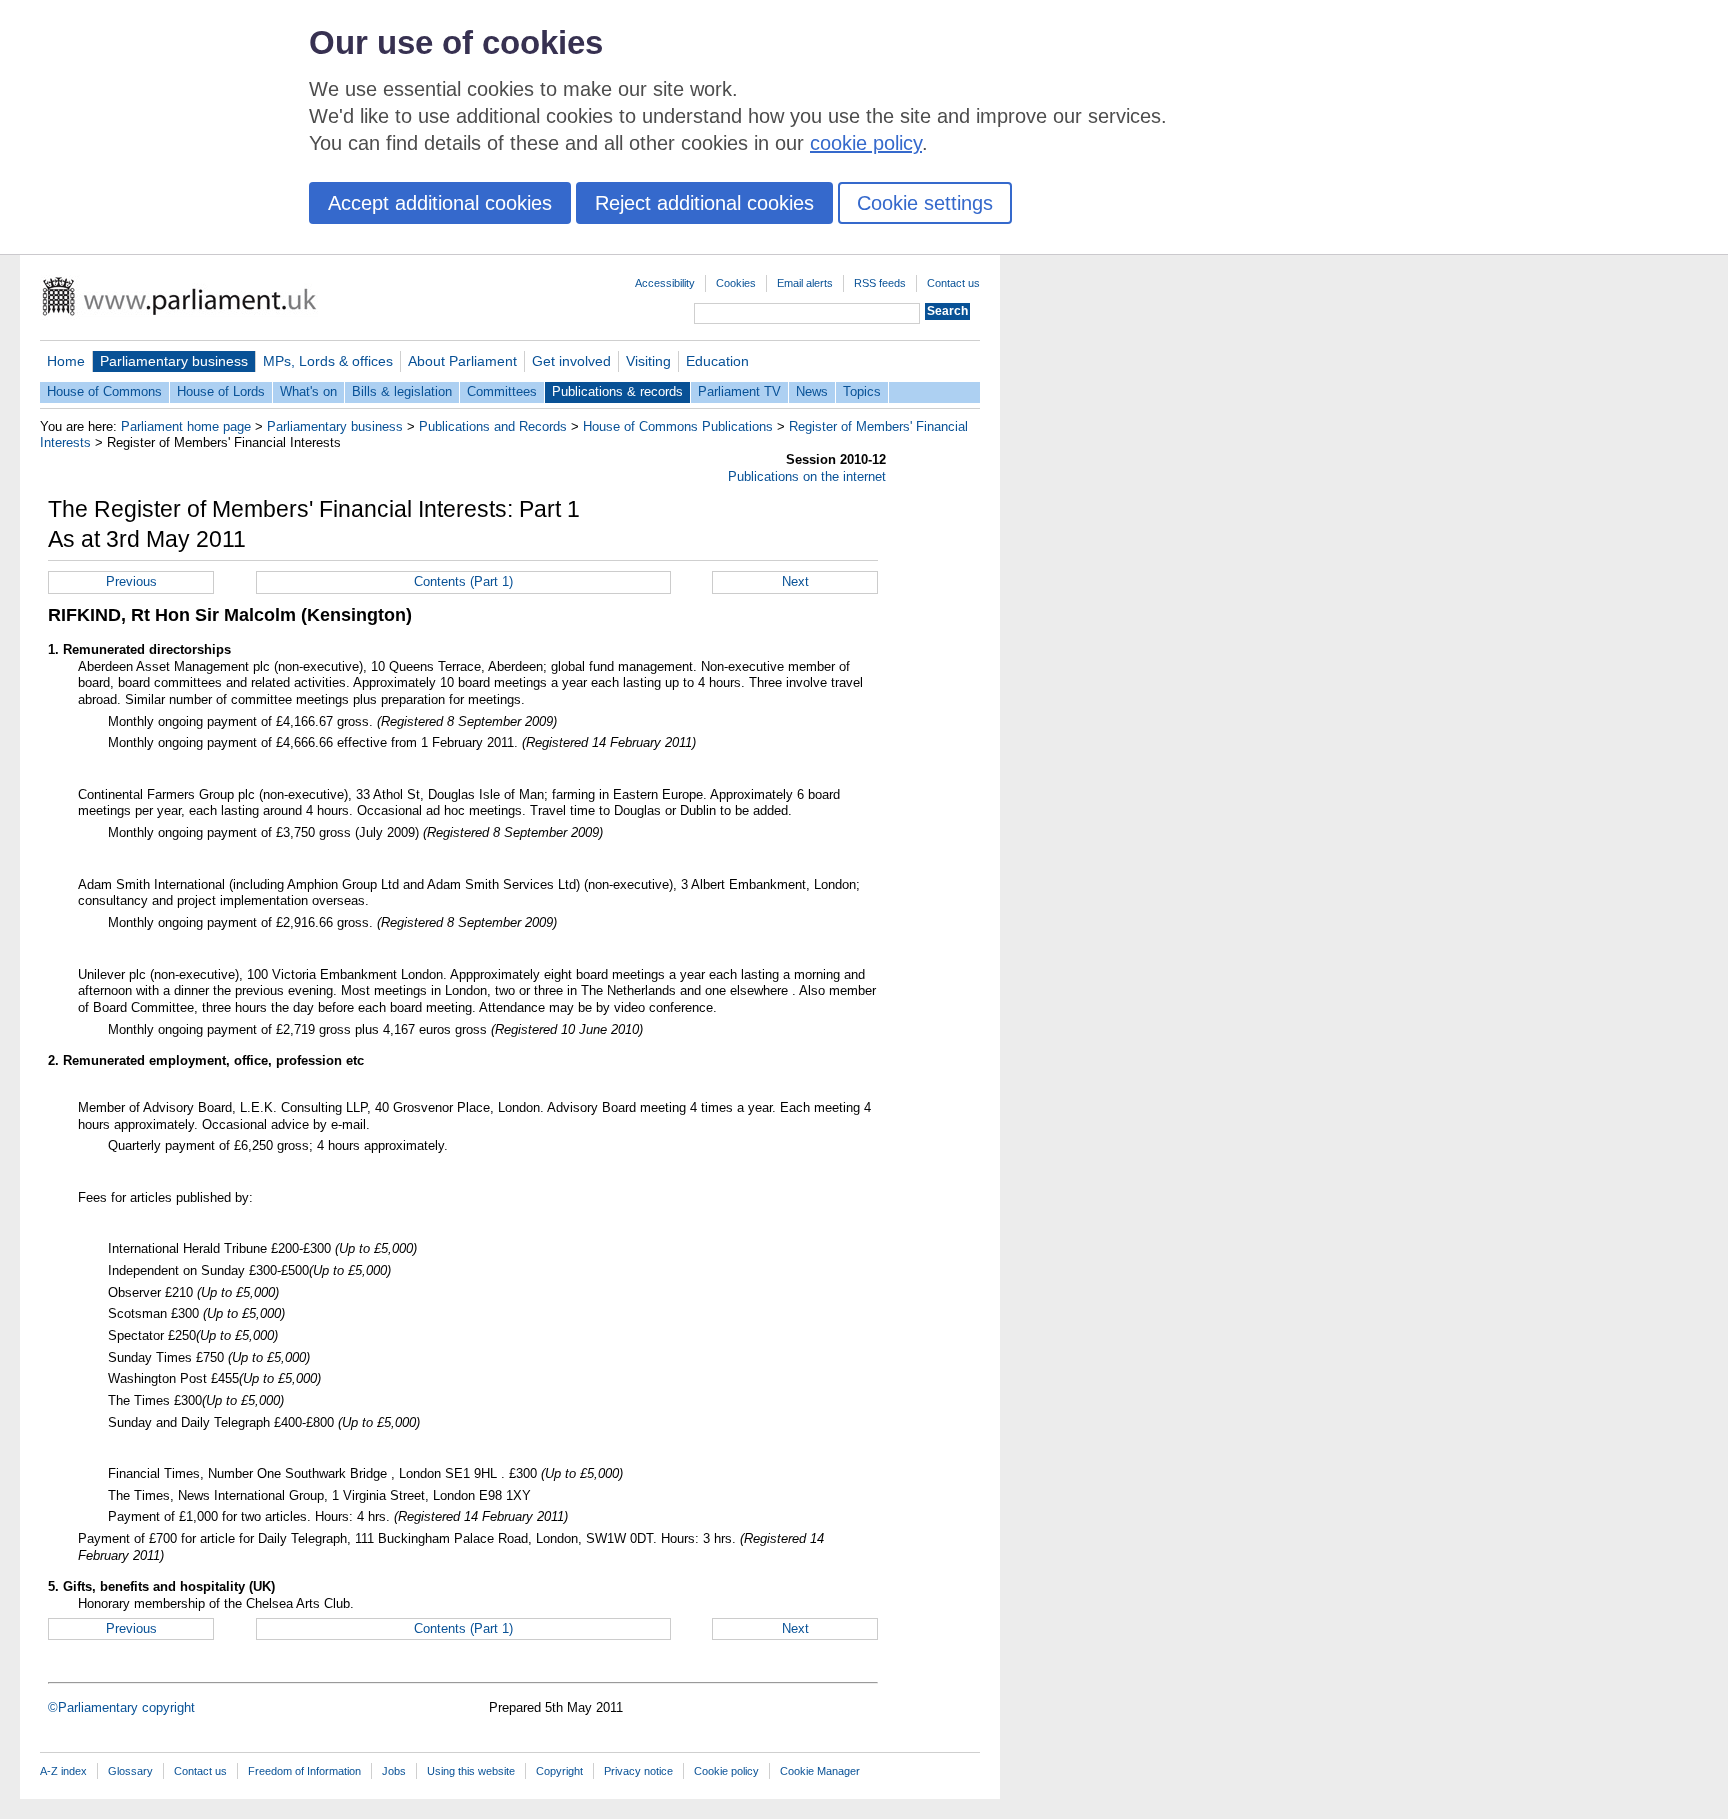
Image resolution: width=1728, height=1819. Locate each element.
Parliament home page (186, 426)
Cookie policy (726, 1771)
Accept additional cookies (440, 203)
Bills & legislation (402, 391)
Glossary (130, 1771)
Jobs (394, 1771)
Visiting (648, 361)
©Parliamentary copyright (121, 1707)
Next (795, 581)
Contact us (953, 283)
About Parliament (462, 361)
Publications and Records (493, 426)
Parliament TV (739, 391)
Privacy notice (638, 1771)
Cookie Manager (820, 1771)
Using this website (471, 1771)
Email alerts (805, 283)
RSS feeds (880, 283)
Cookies (736, 283)
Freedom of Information (304, 1771)
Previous (131, 581)
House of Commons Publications (678, 426)
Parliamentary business (174, 361)
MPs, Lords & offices (328, 361)
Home (66, 361)
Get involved (571, 361)
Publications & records (617, 391)
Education (717, 361)
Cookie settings (925, 203)
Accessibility (665, 283)
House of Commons (104, 391)
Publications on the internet (807, 476)
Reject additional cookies (704, 203)
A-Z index (63, 1771)
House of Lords (221, 391)
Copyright (559, 1771)
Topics (862, 391)
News (812, 391)
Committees (502, 391)
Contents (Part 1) (463, 581)
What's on (308, 391)
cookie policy (866, 143)
